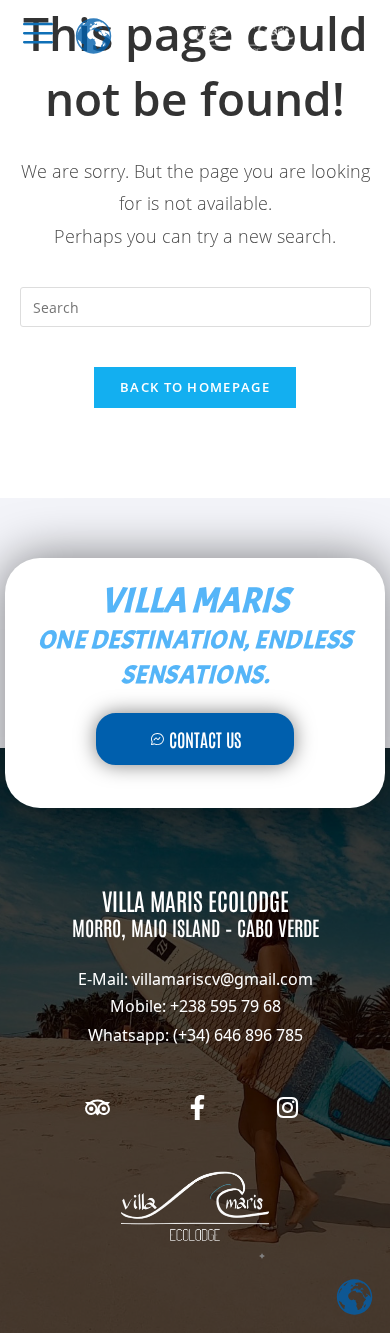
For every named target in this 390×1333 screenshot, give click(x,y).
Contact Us (205, 739)
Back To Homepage (195, 387)
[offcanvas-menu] (38, 33)
